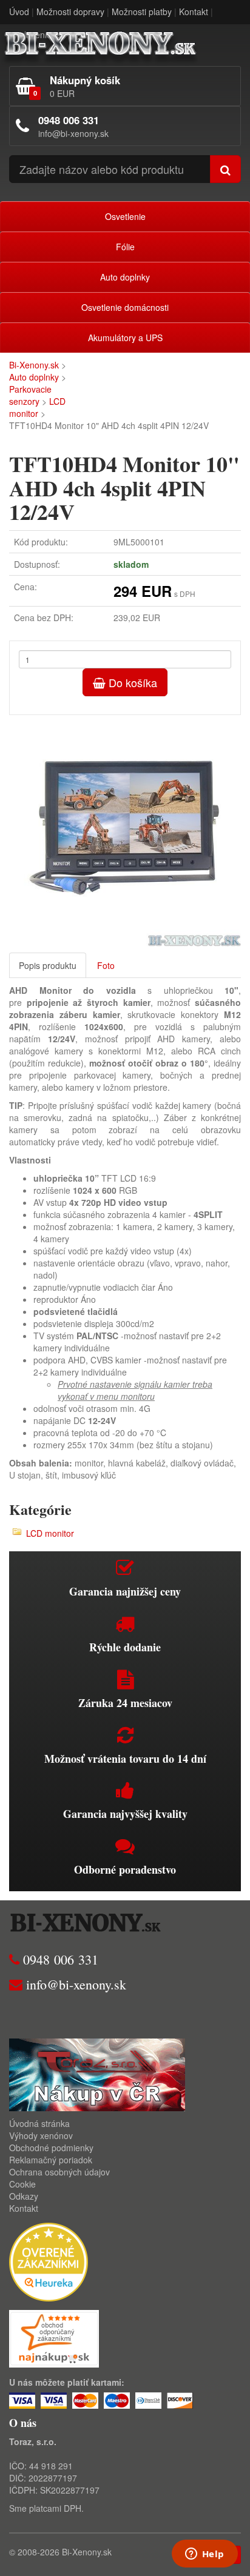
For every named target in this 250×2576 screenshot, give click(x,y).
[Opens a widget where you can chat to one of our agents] (204, 2555)
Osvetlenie (125, 216)
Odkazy (24, 2196)
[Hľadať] (225, 169)
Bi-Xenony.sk (34, 365)
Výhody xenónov (41, 2135)
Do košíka (131, 682)
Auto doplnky (125, 277)
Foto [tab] (106, 965)
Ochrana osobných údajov (59, 2172)
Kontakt (194, 12)
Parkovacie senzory (30, 395)
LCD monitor (37, 407)
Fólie (125, 247)
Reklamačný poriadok (51, 2160)
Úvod (19, 12)
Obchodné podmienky (51, 2148)
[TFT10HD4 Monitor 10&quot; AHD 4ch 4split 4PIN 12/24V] (125, 831)
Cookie (22, 2184)
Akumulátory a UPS (125, 338)
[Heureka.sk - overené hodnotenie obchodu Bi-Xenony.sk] (49, 2261)
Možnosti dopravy (70, 12)
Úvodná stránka (39, 2123)
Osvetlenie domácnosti (125, 307)
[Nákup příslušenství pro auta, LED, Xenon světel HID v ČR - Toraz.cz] (97, 2074)
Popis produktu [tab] (48, 965)
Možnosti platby (142, 12)
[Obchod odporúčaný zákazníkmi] (54, 2338)
